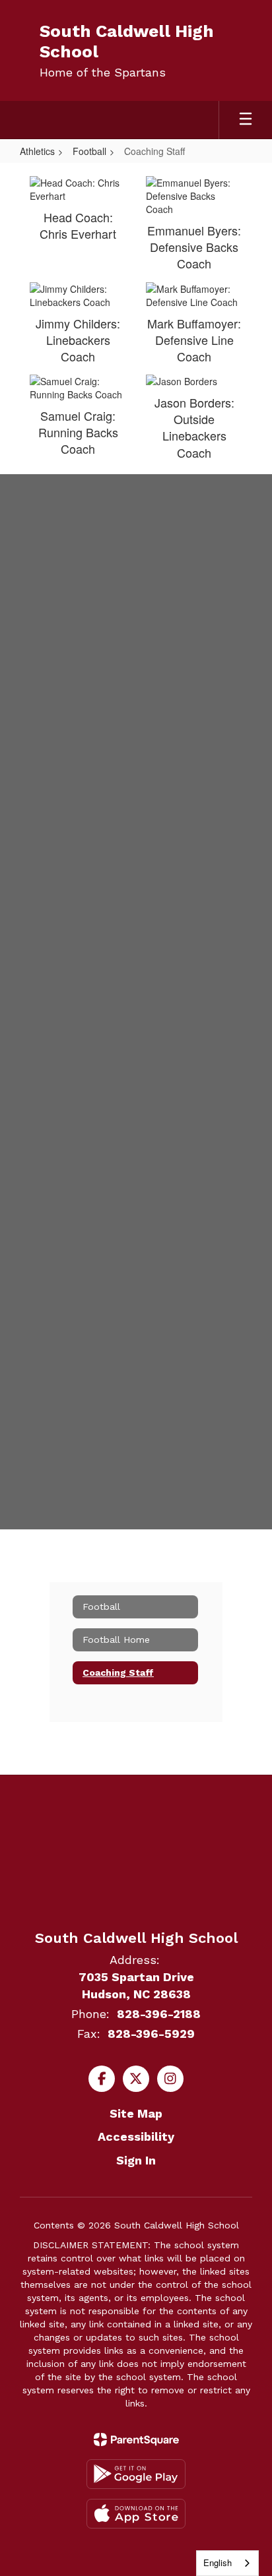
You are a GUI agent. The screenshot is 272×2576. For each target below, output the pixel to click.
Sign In (136, 2160)
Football (89, 151)
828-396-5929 (151, 2034)
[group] (136, 606)
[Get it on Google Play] (136, 2474)
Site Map (136, 2113)
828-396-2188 (159, 2014)
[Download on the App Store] (136, 2514)
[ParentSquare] (136, 2439)
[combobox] (227, 2563)
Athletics (37, 151)
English (218, 2562)
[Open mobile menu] (246, 120)
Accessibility (136, 2136)
